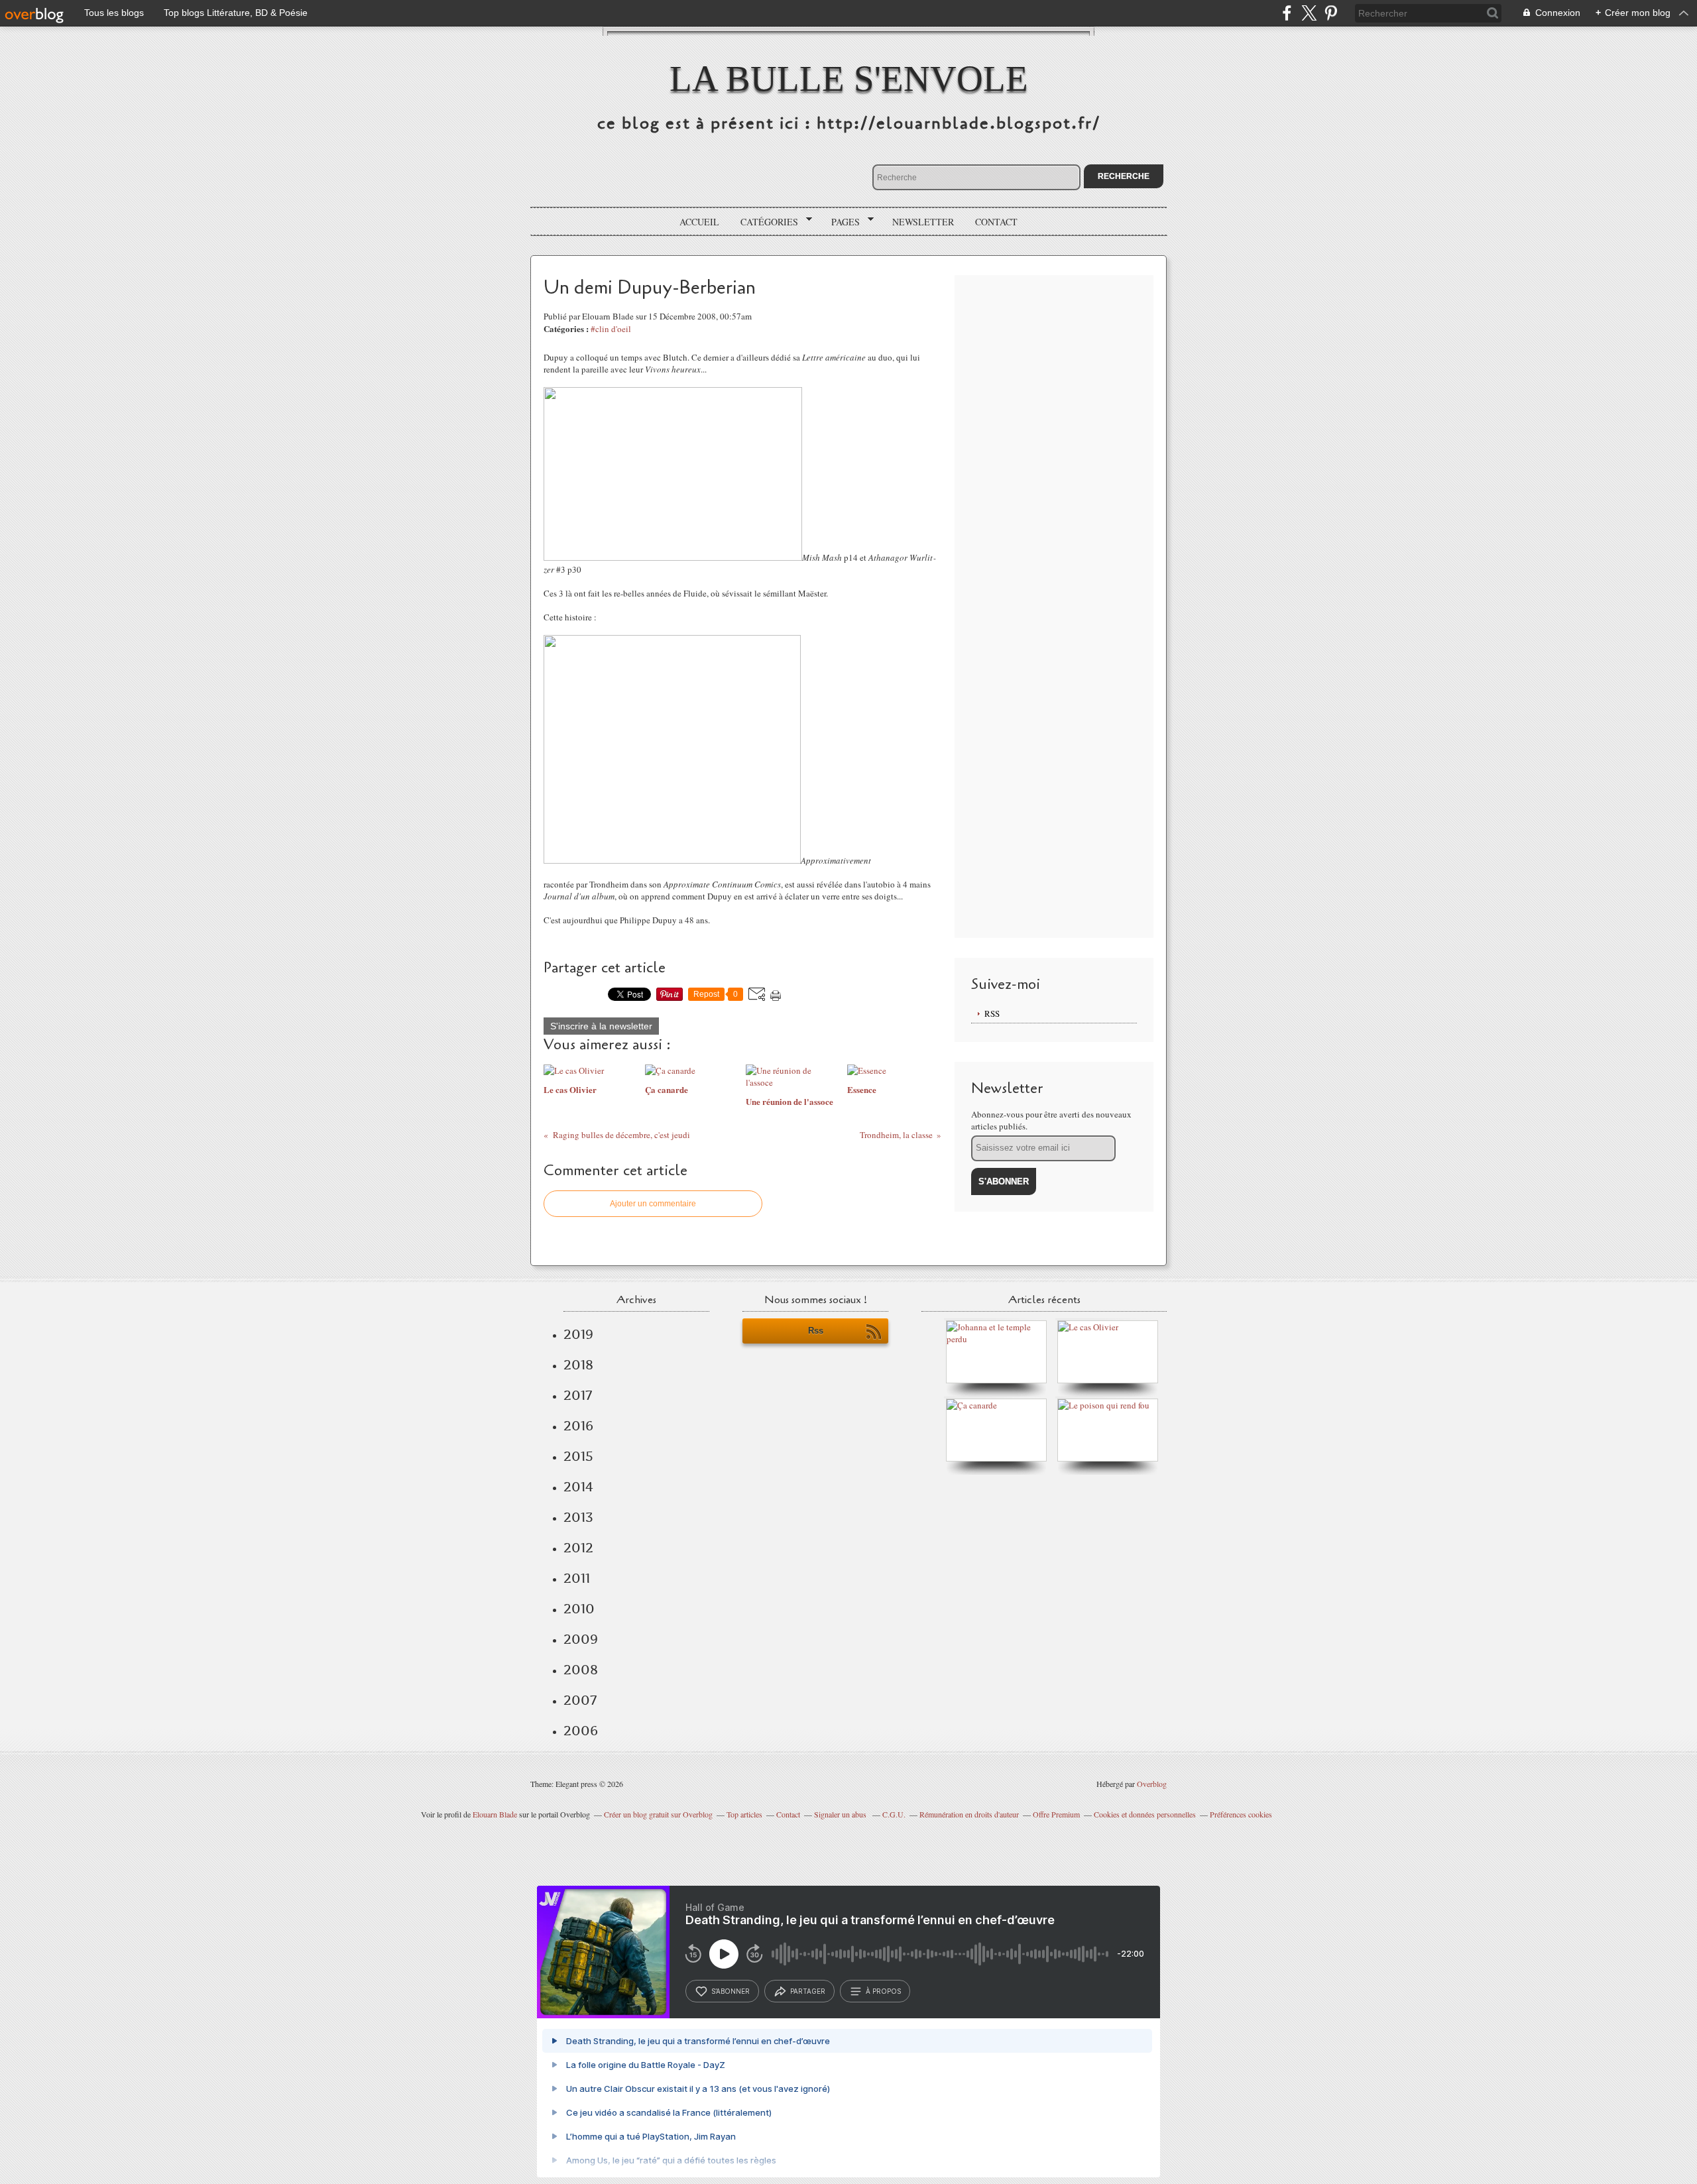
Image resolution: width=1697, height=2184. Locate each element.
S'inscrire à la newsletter (601, 1026)
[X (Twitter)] (1309, 13)
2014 (578, 1487)
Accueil (699, 222)
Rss (816, 1331)
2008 (581, 1670)
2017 (578, 1395)
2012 (578, 1548)
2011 (577, 1578)
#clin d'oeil (611, 329)
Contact (996, 222)
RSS (992, 1013)
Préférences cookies (1241, 1814)
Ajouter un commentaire (653, 1204)
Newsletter (923, 222)
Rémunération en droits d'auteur (969, 1814)
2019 (578, 1334)
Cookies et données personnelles (1145, 1814)
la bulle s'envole (849, 79)
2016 (578, 1426)
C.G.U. (894, 1814)
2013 (578, 1517)
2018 (578, 1365)
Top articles (744, 1814)
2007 (580, 1700)
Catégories (765, 222)
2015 (578, 1456)
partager (808, 1991)
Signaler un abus (841, 1814)
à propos (883, 1991)
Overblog (1152, 1784)
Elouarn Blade (495, 1814)
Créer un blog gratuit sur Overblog (658, 1814)
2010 (579, 1609)
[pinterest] (1331, 13)
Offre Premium (1056, 1814)
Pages (841, 222)
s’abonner (731, 1991)
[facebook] (1287, 13)
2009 (581, 1639)
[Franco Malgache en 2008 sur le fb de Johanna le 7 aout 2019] (1000, 1339)
